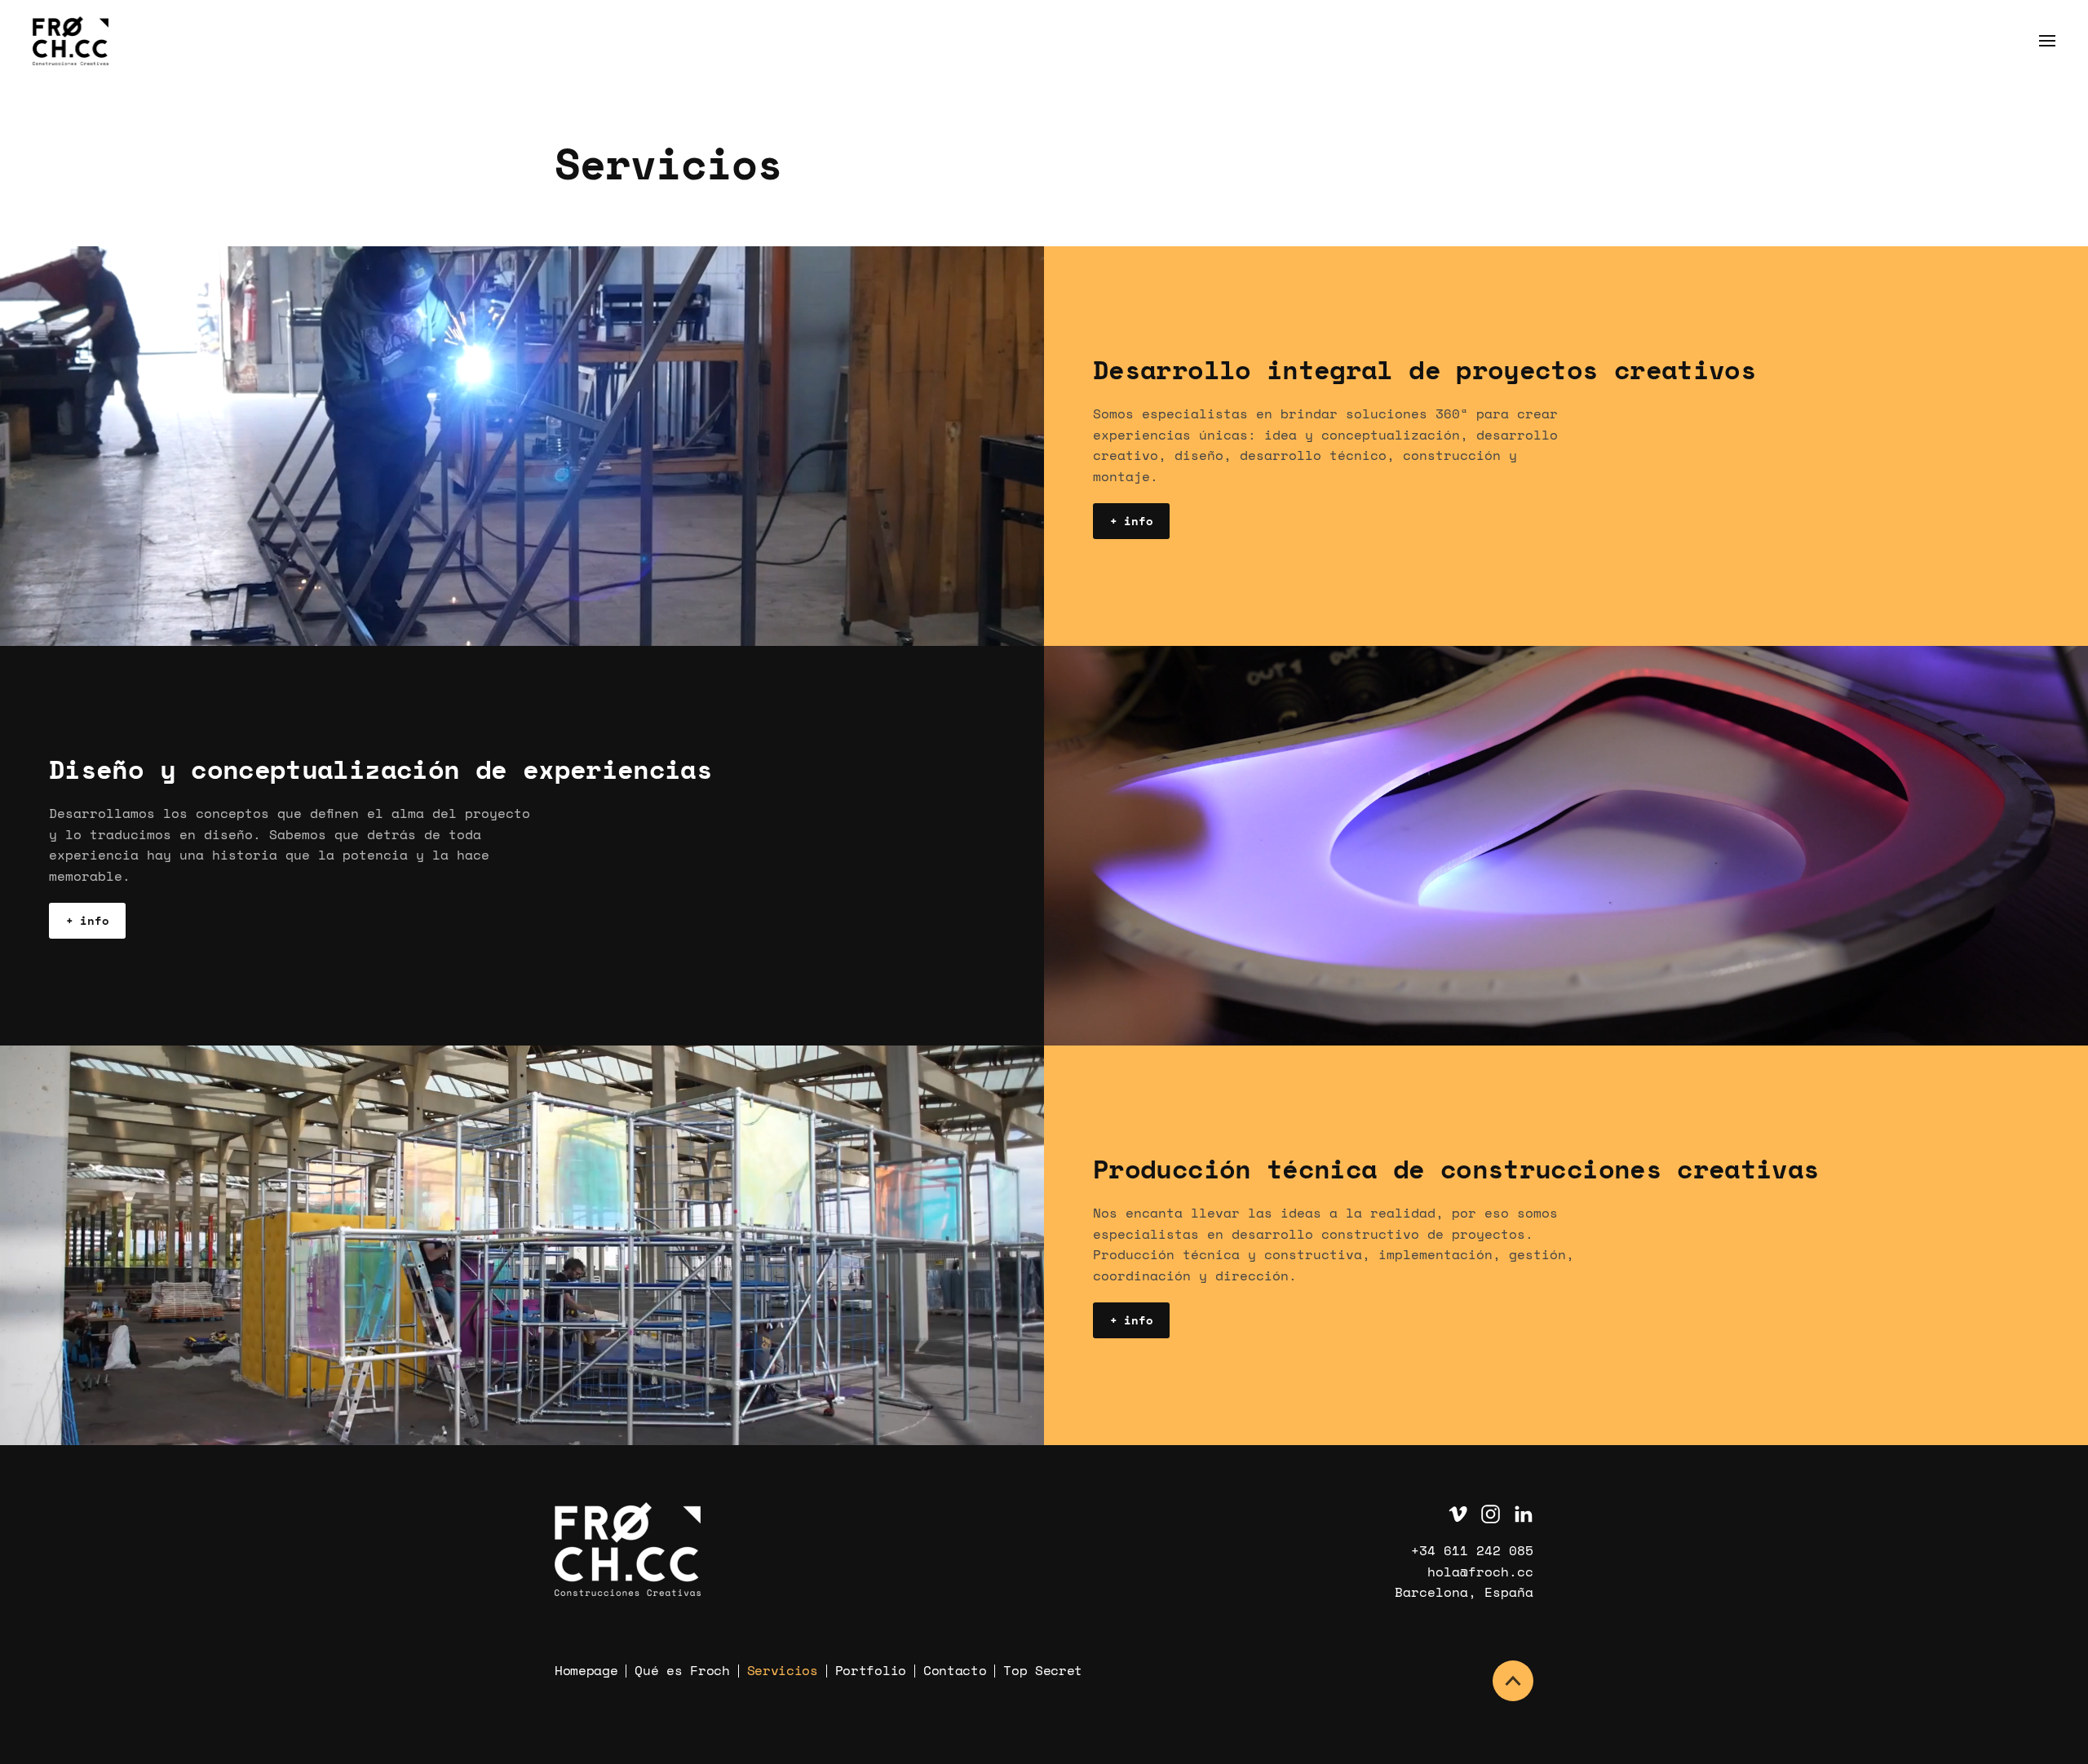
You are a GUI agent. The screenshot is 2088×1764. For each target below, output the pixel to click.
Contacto (955, 1670)
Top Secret (1043, 1670)
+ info (1131, 521)
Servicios (783, 1670)
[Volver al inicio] (73, 41)
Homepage (586, 1670)
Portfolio (871, 1670)
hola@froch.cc (1480, 1572)
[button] (2047, 41)
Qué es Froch (682, 1670)
